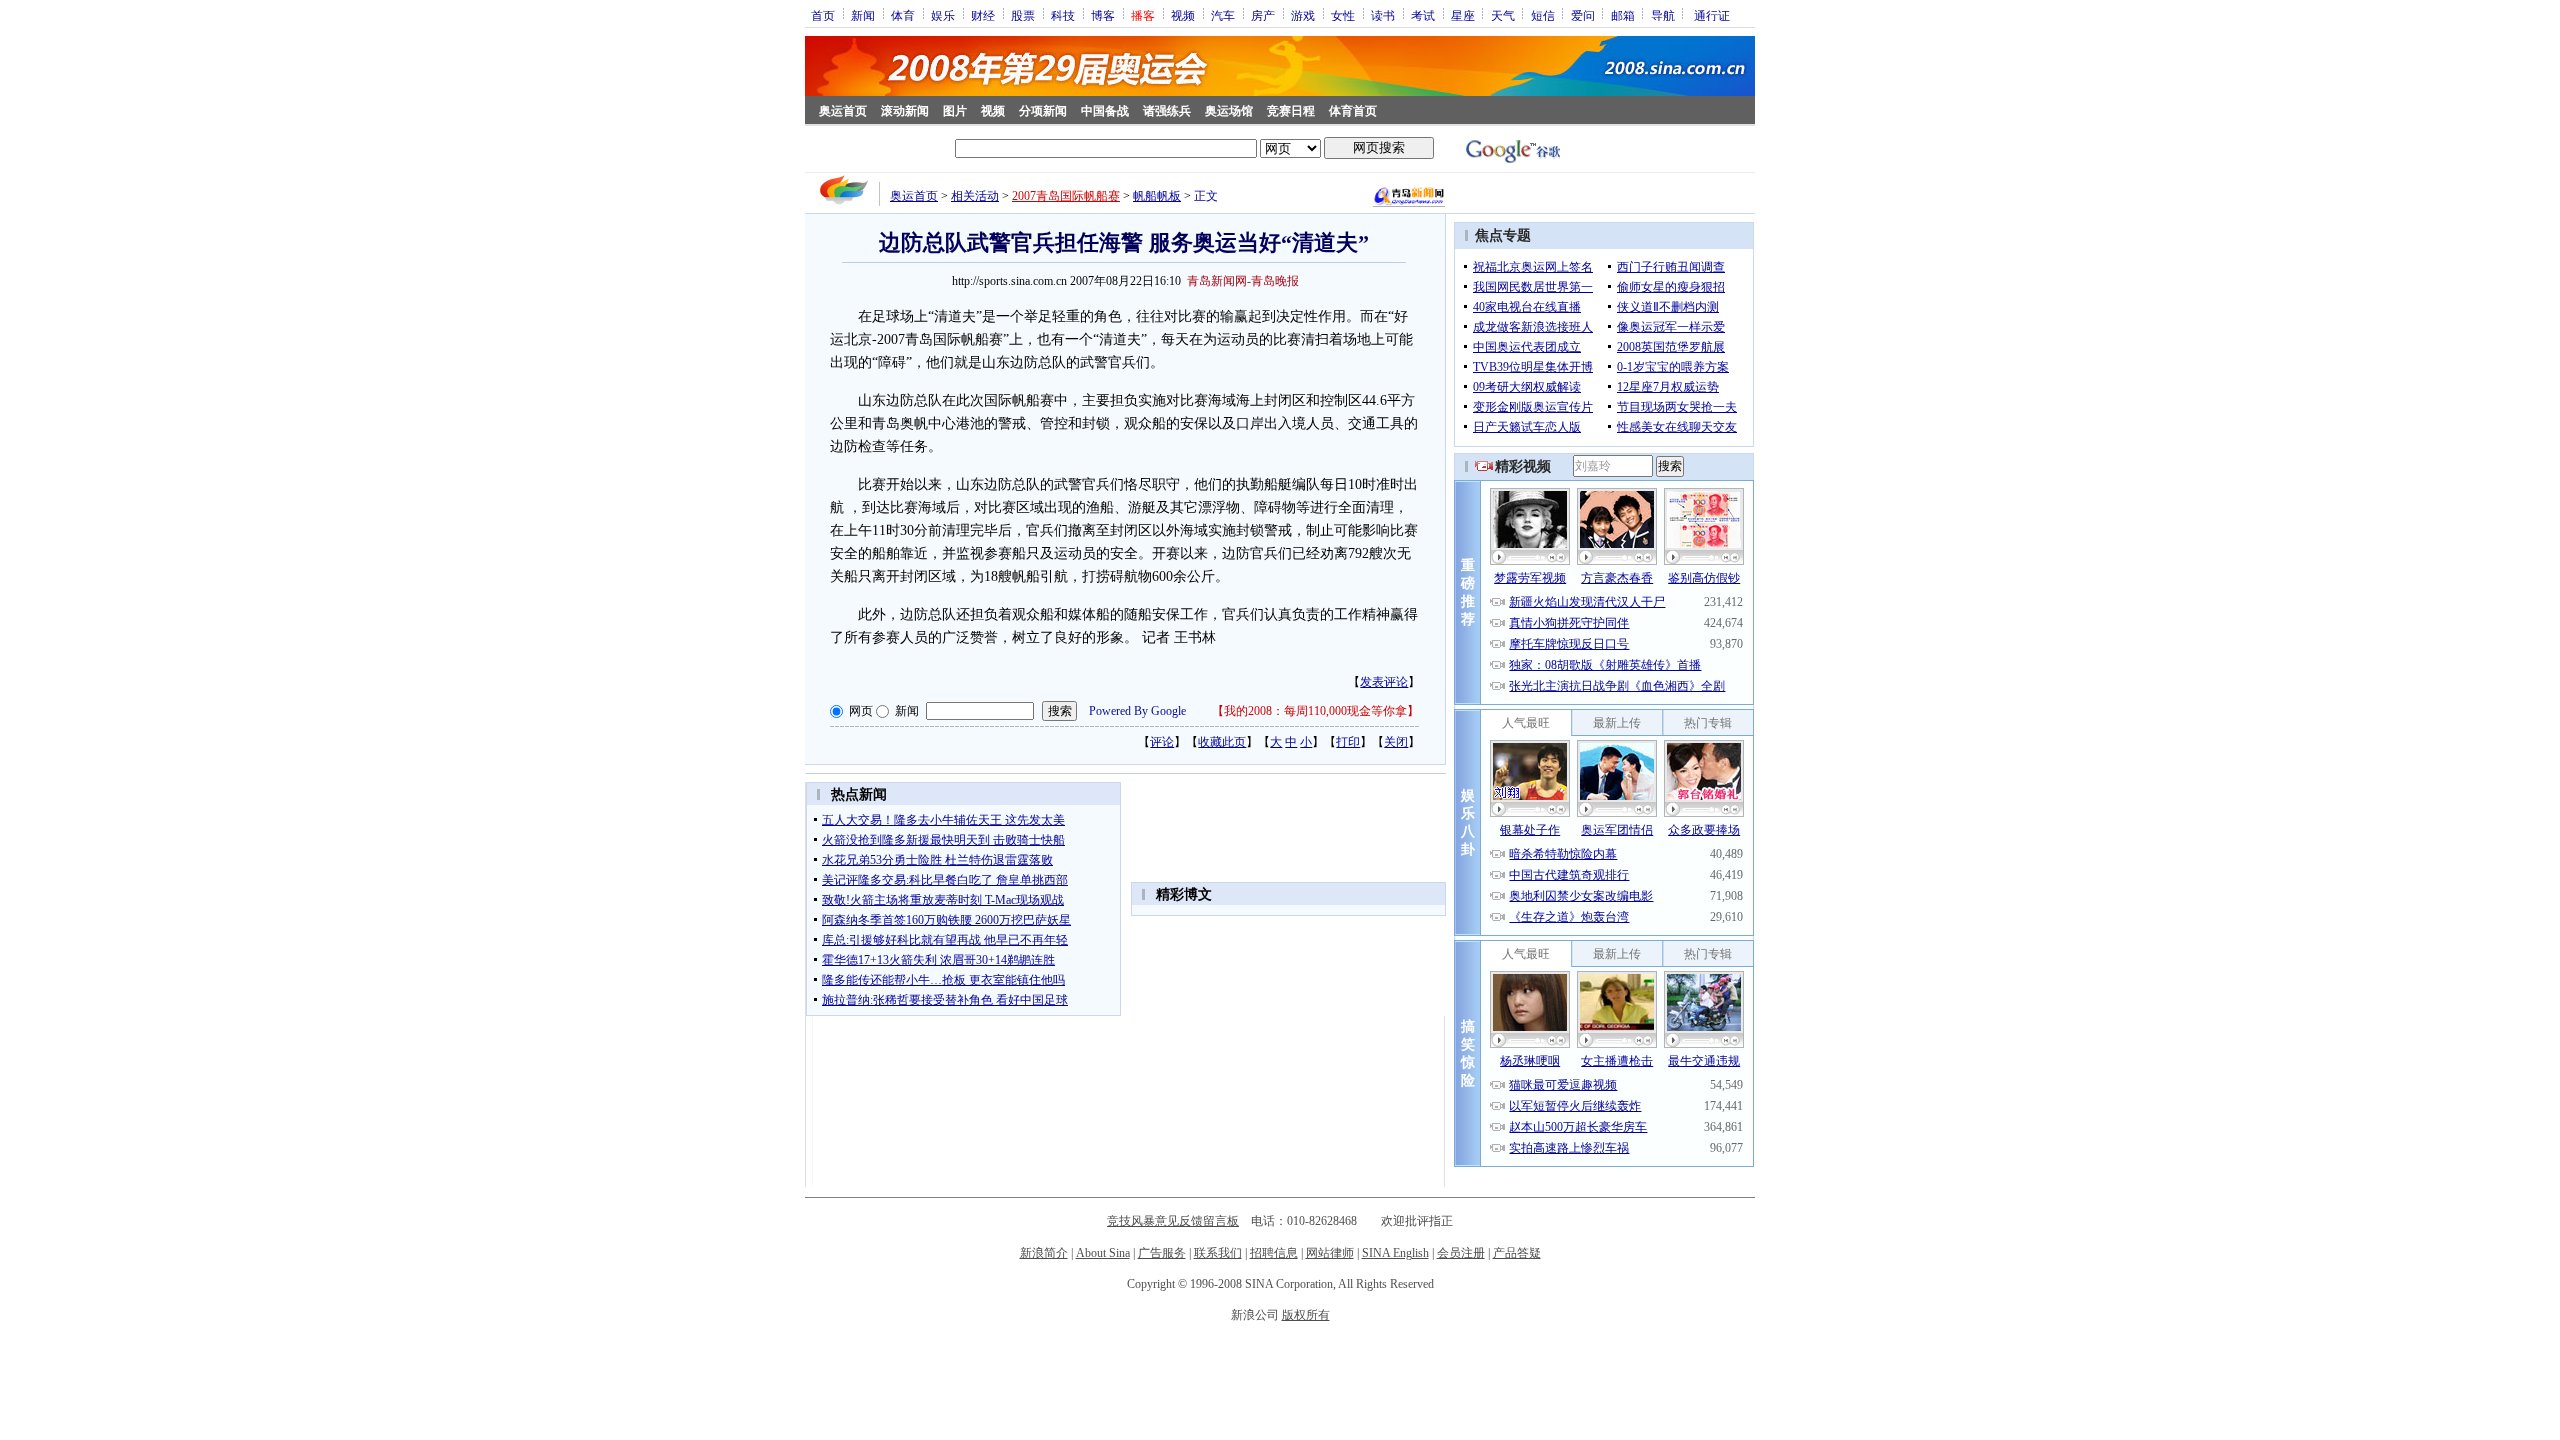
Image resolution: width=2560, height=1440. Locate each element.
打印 (1348, 742)
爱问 (1583, 15)
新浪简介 (1044, 1253)
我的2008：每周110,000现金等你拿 (1315, 711)
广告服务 (1162, 1253)
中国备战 (1105, 111)
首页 (823, 15)
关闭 (1396, 742)
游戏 (1303, 15)
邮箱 (1623, 15)
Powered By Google (1137, 711)
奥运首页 (843, 111)
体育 (903, 15)
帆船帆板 (1157, 196)
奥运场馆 (1229, 111)
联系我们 (1218, 1253)
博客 (1103, 15)
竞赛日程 (1291, 111)
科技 (1063, 15)
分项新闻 (1043, 111)
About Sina (1103, 1253)
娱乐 (943, 15)
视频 (1183, 15)
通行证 (1712, 15)
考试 (1423, 15)
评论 (1162, 742)
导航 (1663, 15)
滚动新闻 (905, 111)
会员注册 (1461, 1253)
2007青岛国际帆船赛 (1066, 196)
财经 (983, 15)
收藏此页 (1222, 742)
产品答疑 (1517, 1253)
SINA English (1395, 1253)
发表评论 (1384, 682)
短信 (1543, 15)
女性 (1343, 15)
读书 (1383, 15)
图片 (955, 111)
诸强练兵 (1167, 111)
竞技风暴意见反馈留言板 (1173, 1221)
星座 (1463, 15)
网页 (861, 711)
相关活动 (975, 196)
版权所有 (1306, 1315)
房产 (1263, 15)
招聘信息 (1274, 1253)
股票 (1023, 15)
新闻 (863, 15)
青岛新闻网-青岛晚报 (1243, 281)
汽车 (1223, 15)
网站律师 (1330, 1253)
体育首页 (1353, 111)
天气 (1503, 15)
